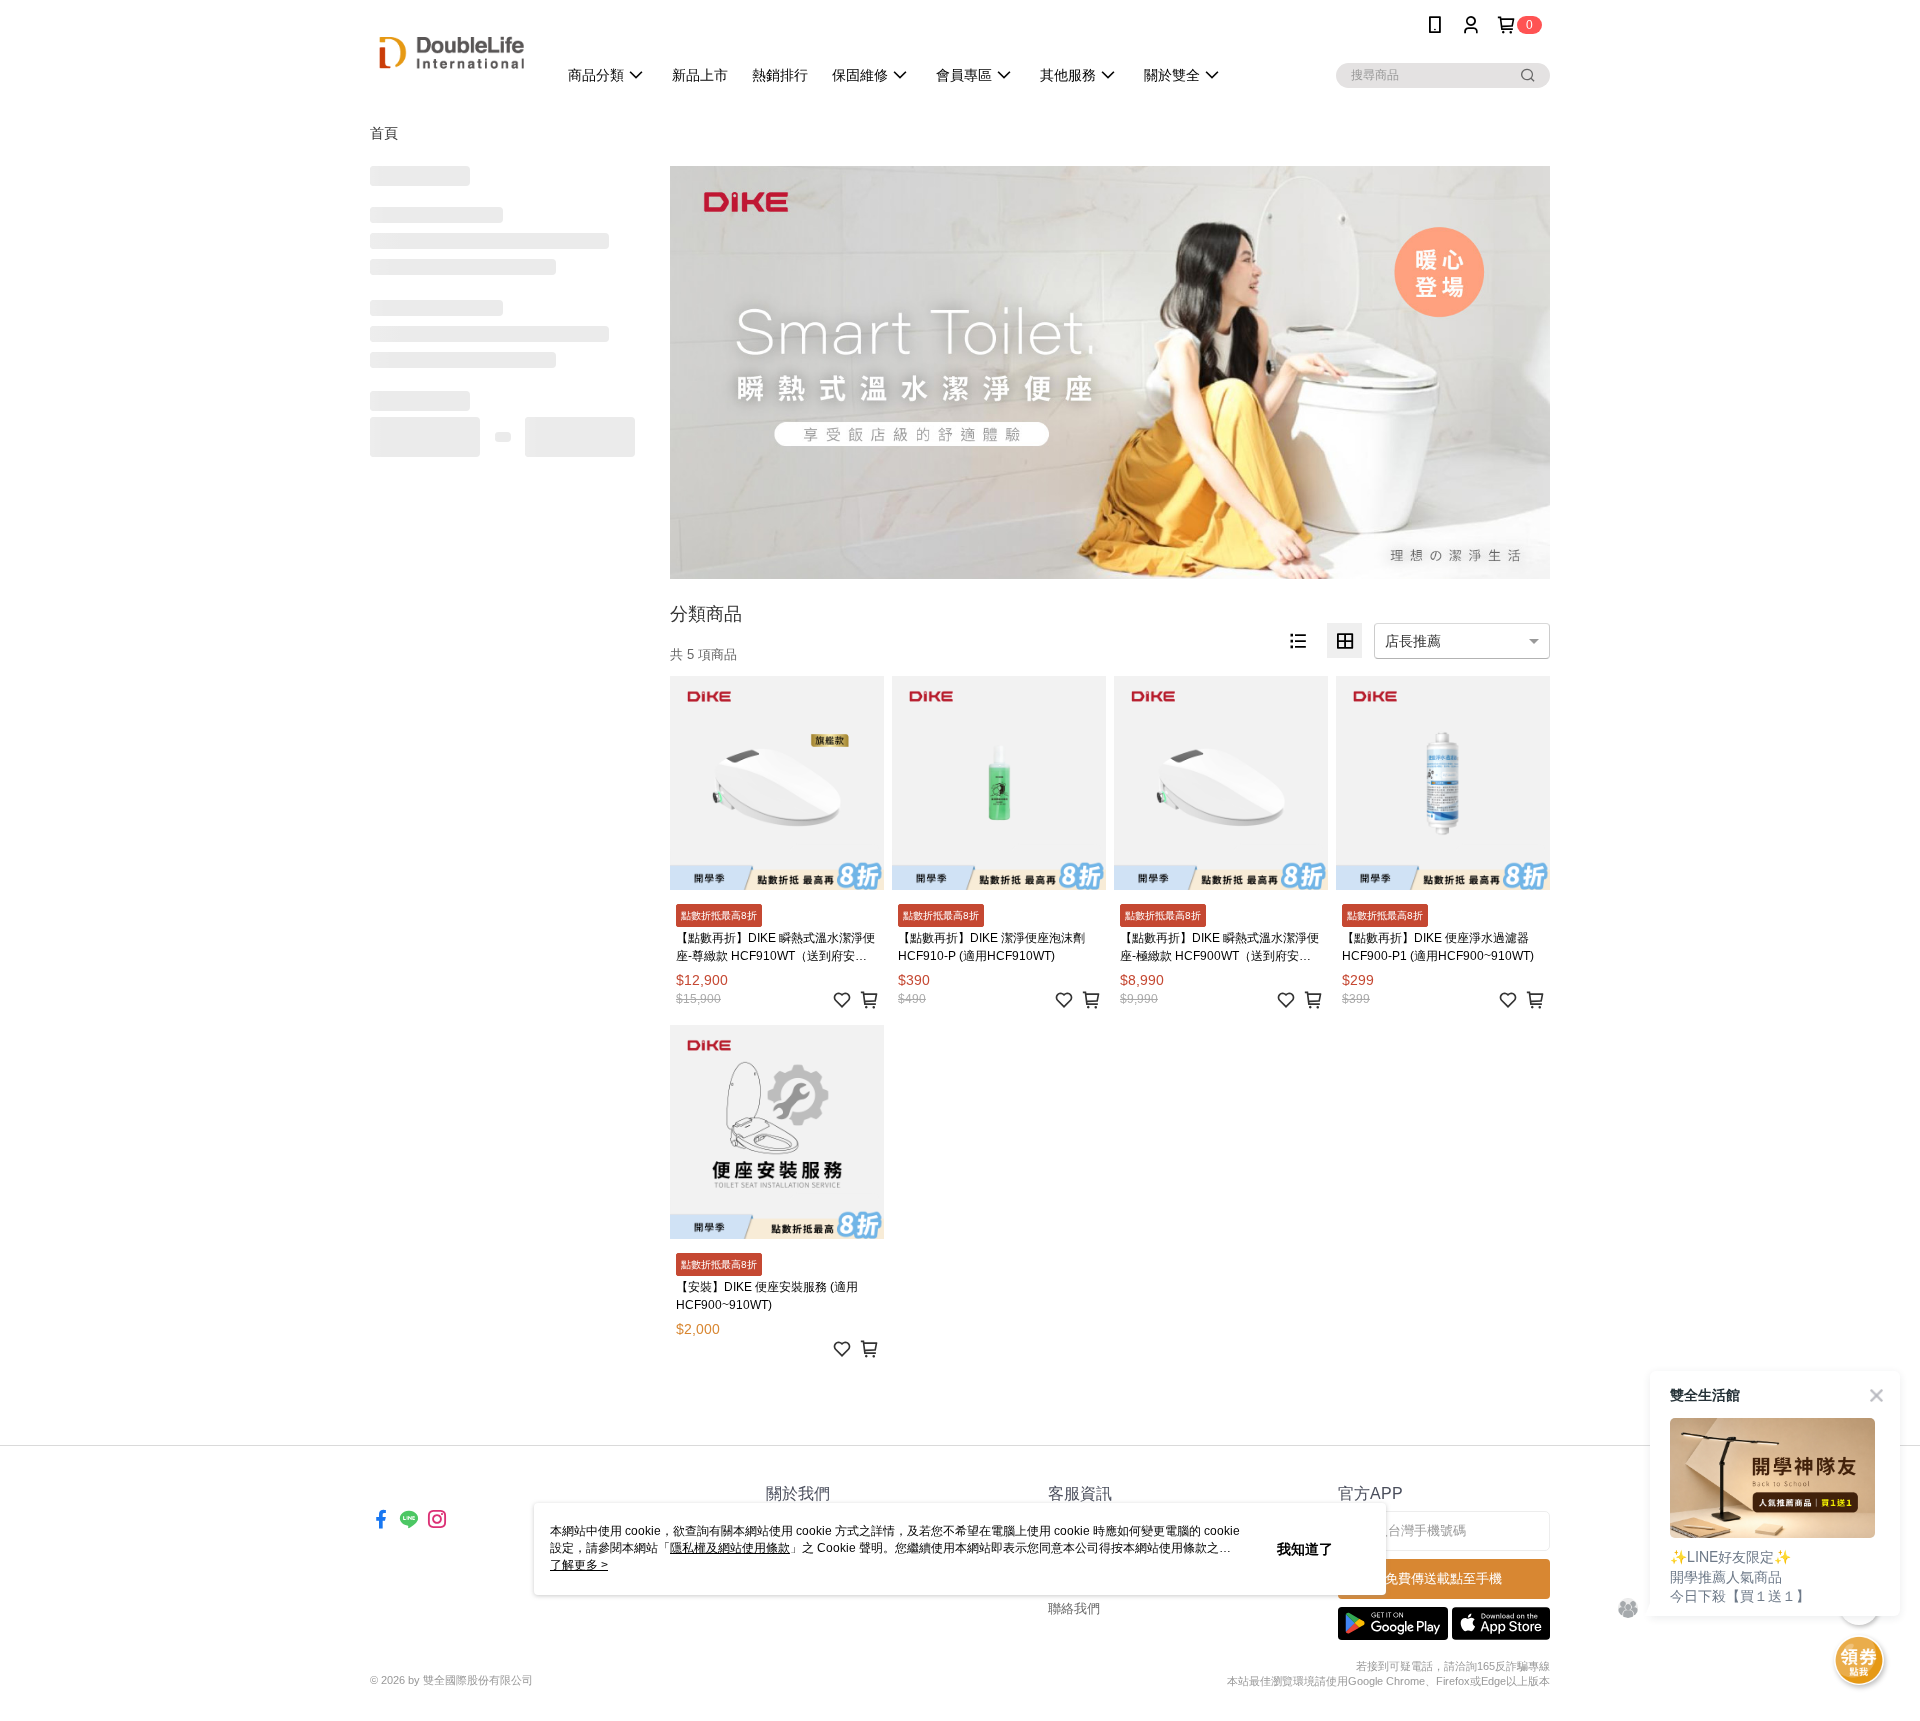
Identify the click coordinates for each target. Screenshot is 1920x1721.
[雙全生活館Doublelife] (451, 52)
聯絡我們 (1074, 1608)
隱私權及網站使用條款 (730, 1548)
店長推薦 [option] (1413, 641)
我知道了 (1305, 1549)
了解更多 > (579, 1565)
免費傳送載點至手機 (1443, 1578)
